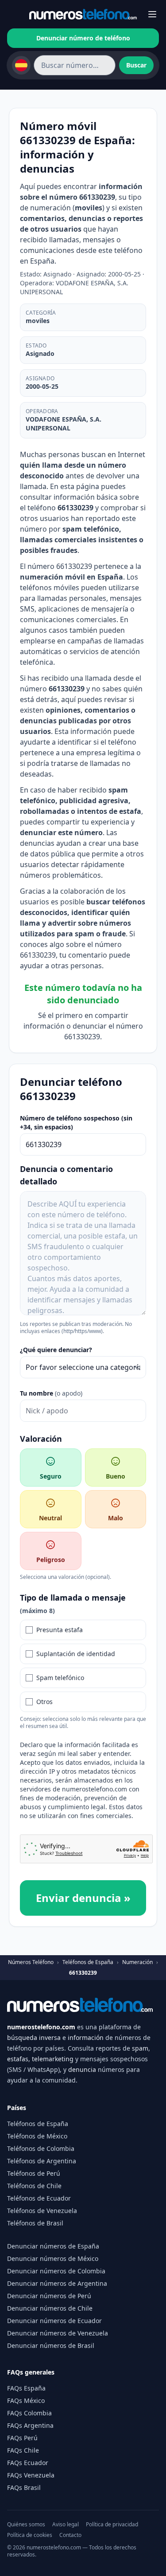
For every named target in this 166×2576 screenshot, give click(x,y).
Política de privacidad (112, 2525)
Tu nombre (51, 1393)
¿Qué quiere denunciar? (56, 1350)
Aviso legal (66, 2525)
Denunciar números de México (53, 2258)
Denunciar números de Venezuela (58, 2333)
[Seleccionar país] (21, 65)
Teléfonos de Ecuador (39, 2198)
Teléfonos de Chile (34, 2186)
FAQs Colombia (29, 2413)
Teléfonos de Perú (34, 2173)
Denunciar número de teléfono (83, 38)
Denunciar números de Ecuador (54, 2321)
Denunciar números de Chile (50, 2308)
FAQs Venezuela (31, 2475)
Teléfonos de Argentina (42, 2161)
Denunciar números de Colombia (56, 2271)
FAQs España (26, 2388)
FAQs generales (31, 2372)
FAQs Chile (23, 2450)
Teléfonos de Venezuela (42, 2211)
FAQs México (26, 2400)
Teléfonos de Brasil (35, 2223)
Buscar (136, 65)
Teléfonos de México (37, 2136)
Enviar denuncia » (83, 1898)
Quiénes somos (26, 2525)
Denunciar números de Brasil (51, 2345)
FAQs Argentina (30, 2425)
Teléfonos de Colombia (41, 2148)
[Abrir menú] (152, 14)
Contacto (70, 2535)
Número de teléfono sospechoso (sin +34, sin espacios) (76, 1122)
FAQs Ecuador (28, 2463)
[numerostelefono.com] (83, 14)
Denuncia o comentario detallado (66, 1175)
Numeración (137, 1962)
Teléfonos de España (88, 1962)
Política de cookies (30, 2535)
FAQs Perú (22, 2438)
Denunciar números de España (53, 2246)
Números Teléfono (31, 1962)
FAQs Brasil (24, 2487)
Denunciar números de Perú (49, 2296)
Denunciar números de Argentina (57, 2283)
